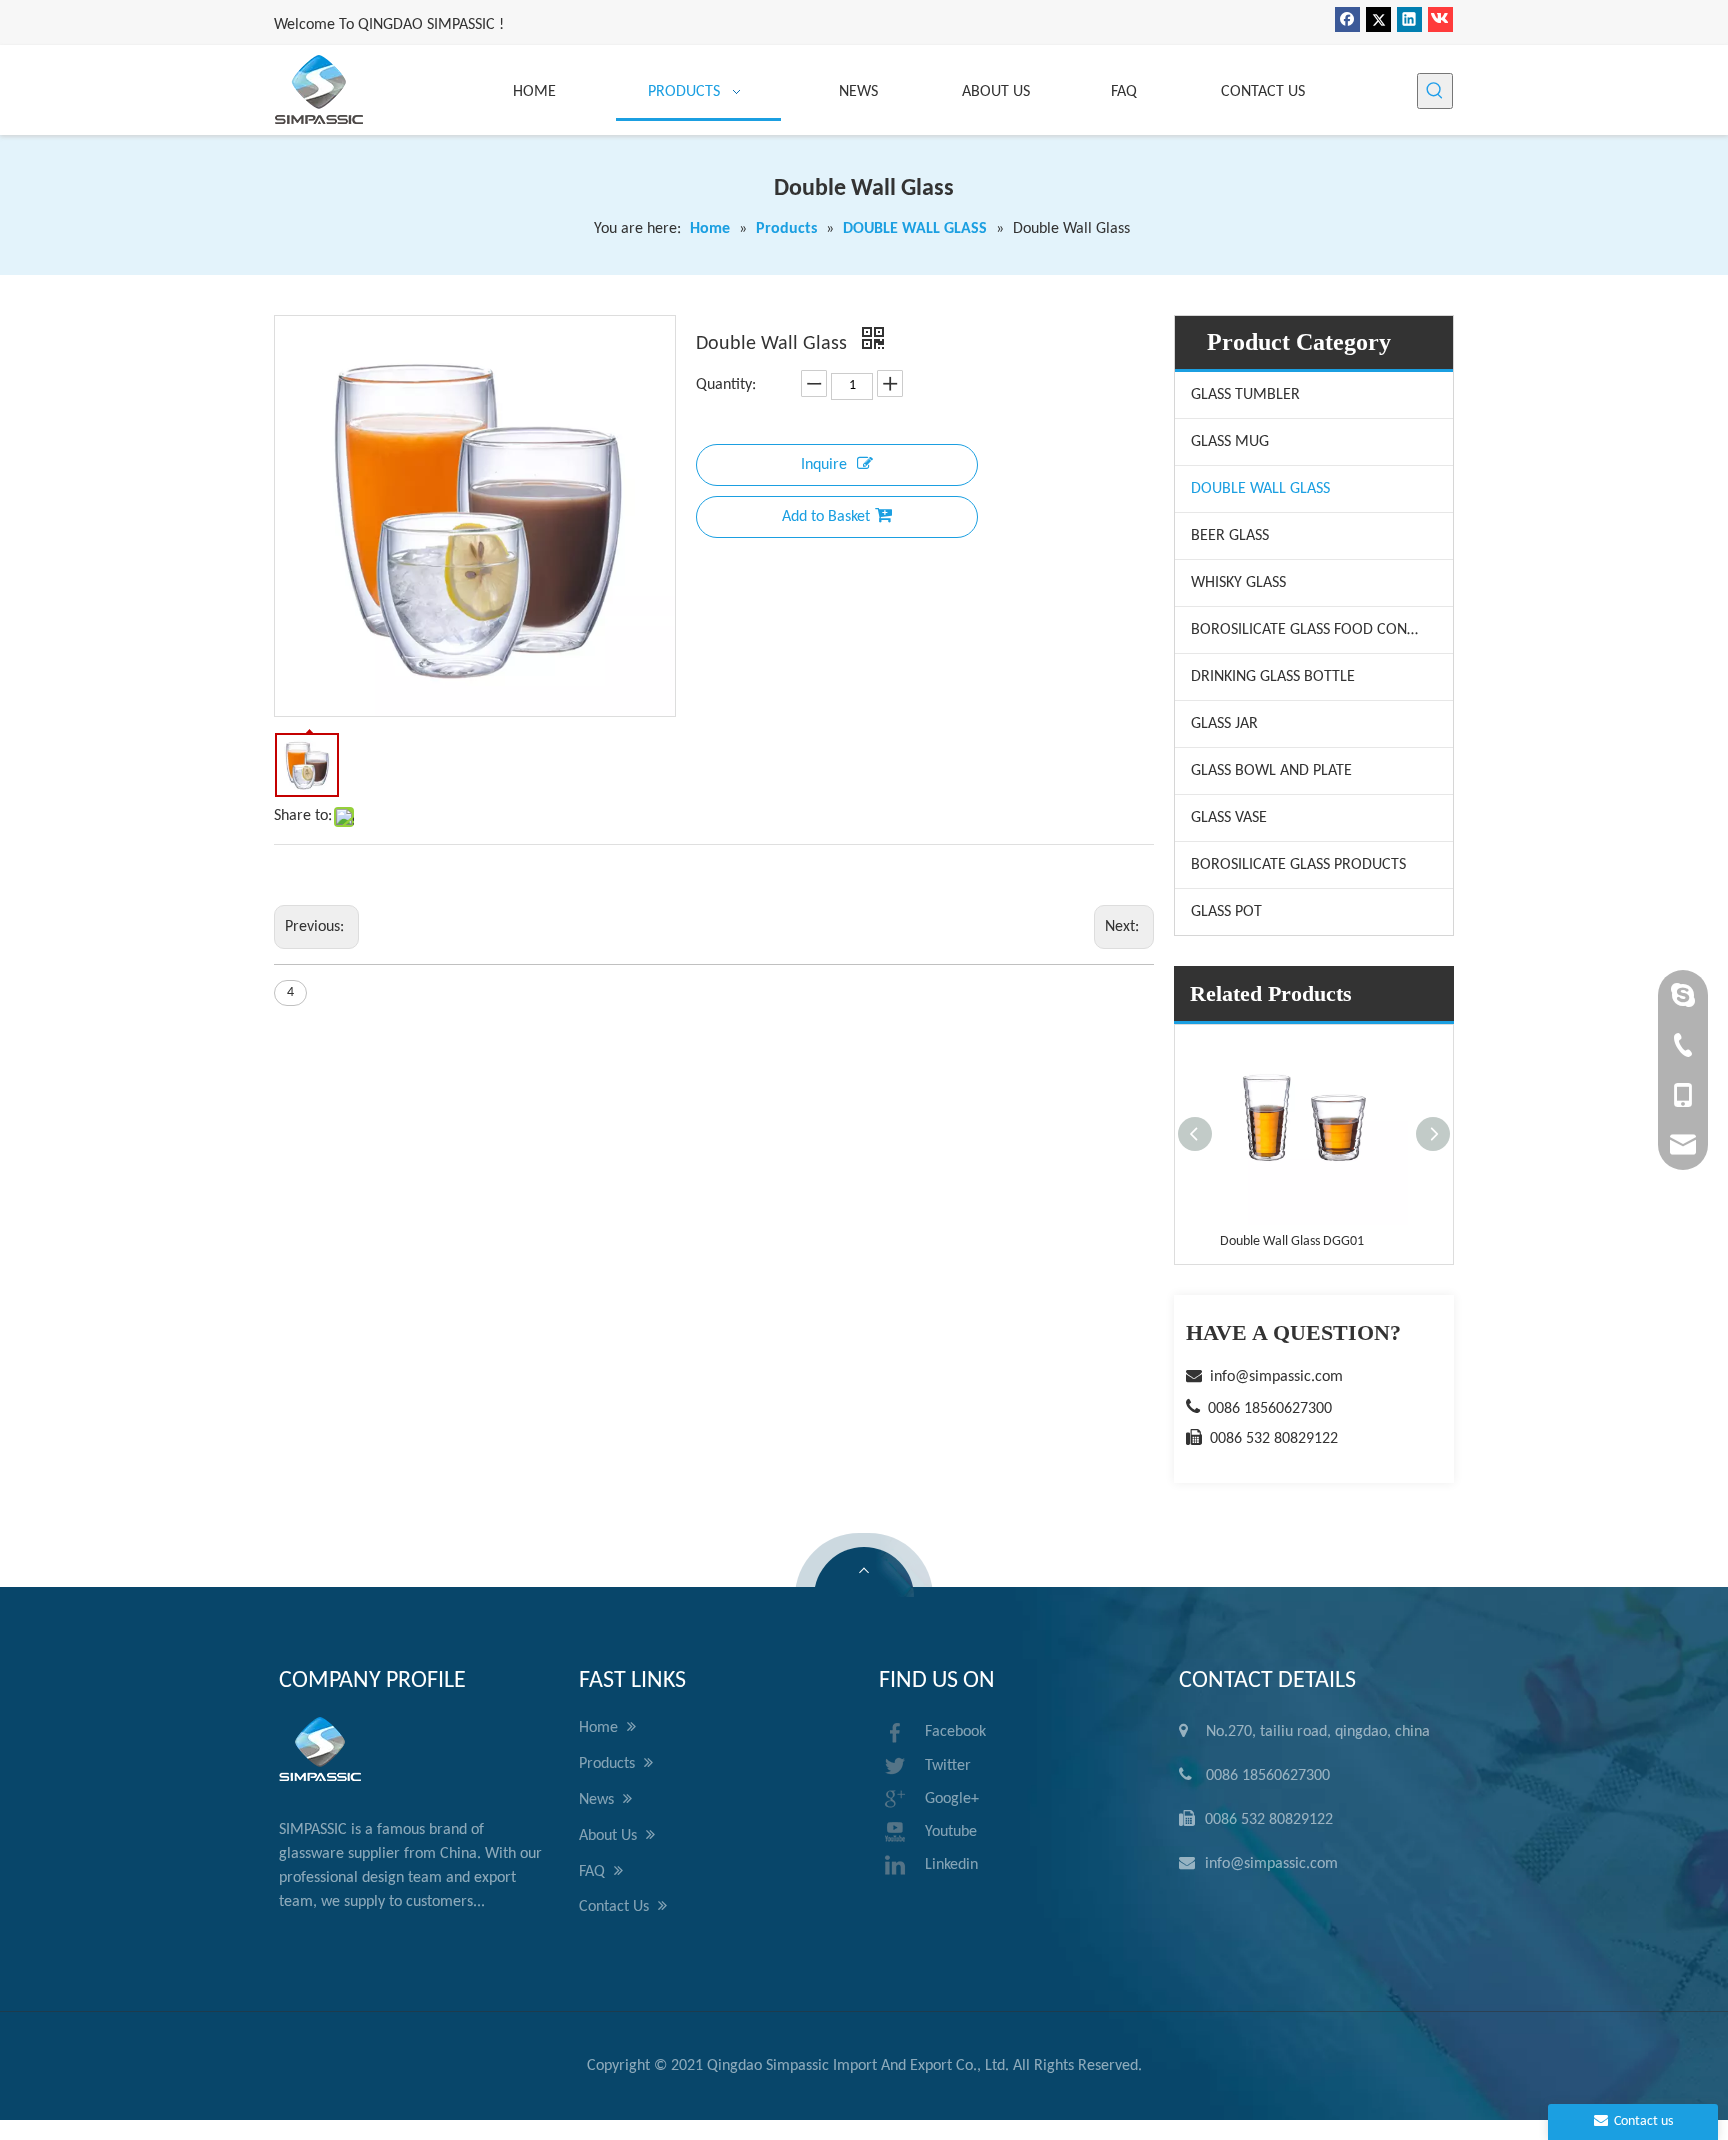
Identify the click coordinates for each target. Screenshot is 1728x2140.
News (598, 1800)
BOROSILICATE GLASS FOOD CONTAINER (1322, 630)
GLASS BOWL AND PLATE (1271, 771)
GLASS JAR (1224, 724)
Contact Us (616, 1907)
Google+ (952, 1799)
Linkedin (951, 1865)
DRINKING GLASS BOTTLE (1273, 677)
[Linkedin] (1409, 19)
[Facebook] (1347, 19)
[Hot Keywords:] (1435, 91)
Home (600, 1728)
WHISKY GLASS (1238, 583)
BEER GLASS (1230, 536)
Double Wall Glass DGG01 (1292, 1241)
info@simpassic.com (1276, 1377)
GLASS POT (1226, 912)
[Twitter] (1378, 19)
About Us (610, 1836)
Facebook (955, 1732)
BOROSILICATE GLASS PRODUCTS (1298, 865)
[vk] (1440, 19)
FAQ (594, 1872)
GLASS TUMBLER (1245, 395)
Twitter (948, 1766)
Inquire (824, 465)
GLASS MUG (1230, 442)
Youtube (951, 1832)
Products (609, 1764)
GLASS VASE (1229, 818)
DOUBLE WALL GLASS (1260, 489)
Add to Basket (826, 517)
